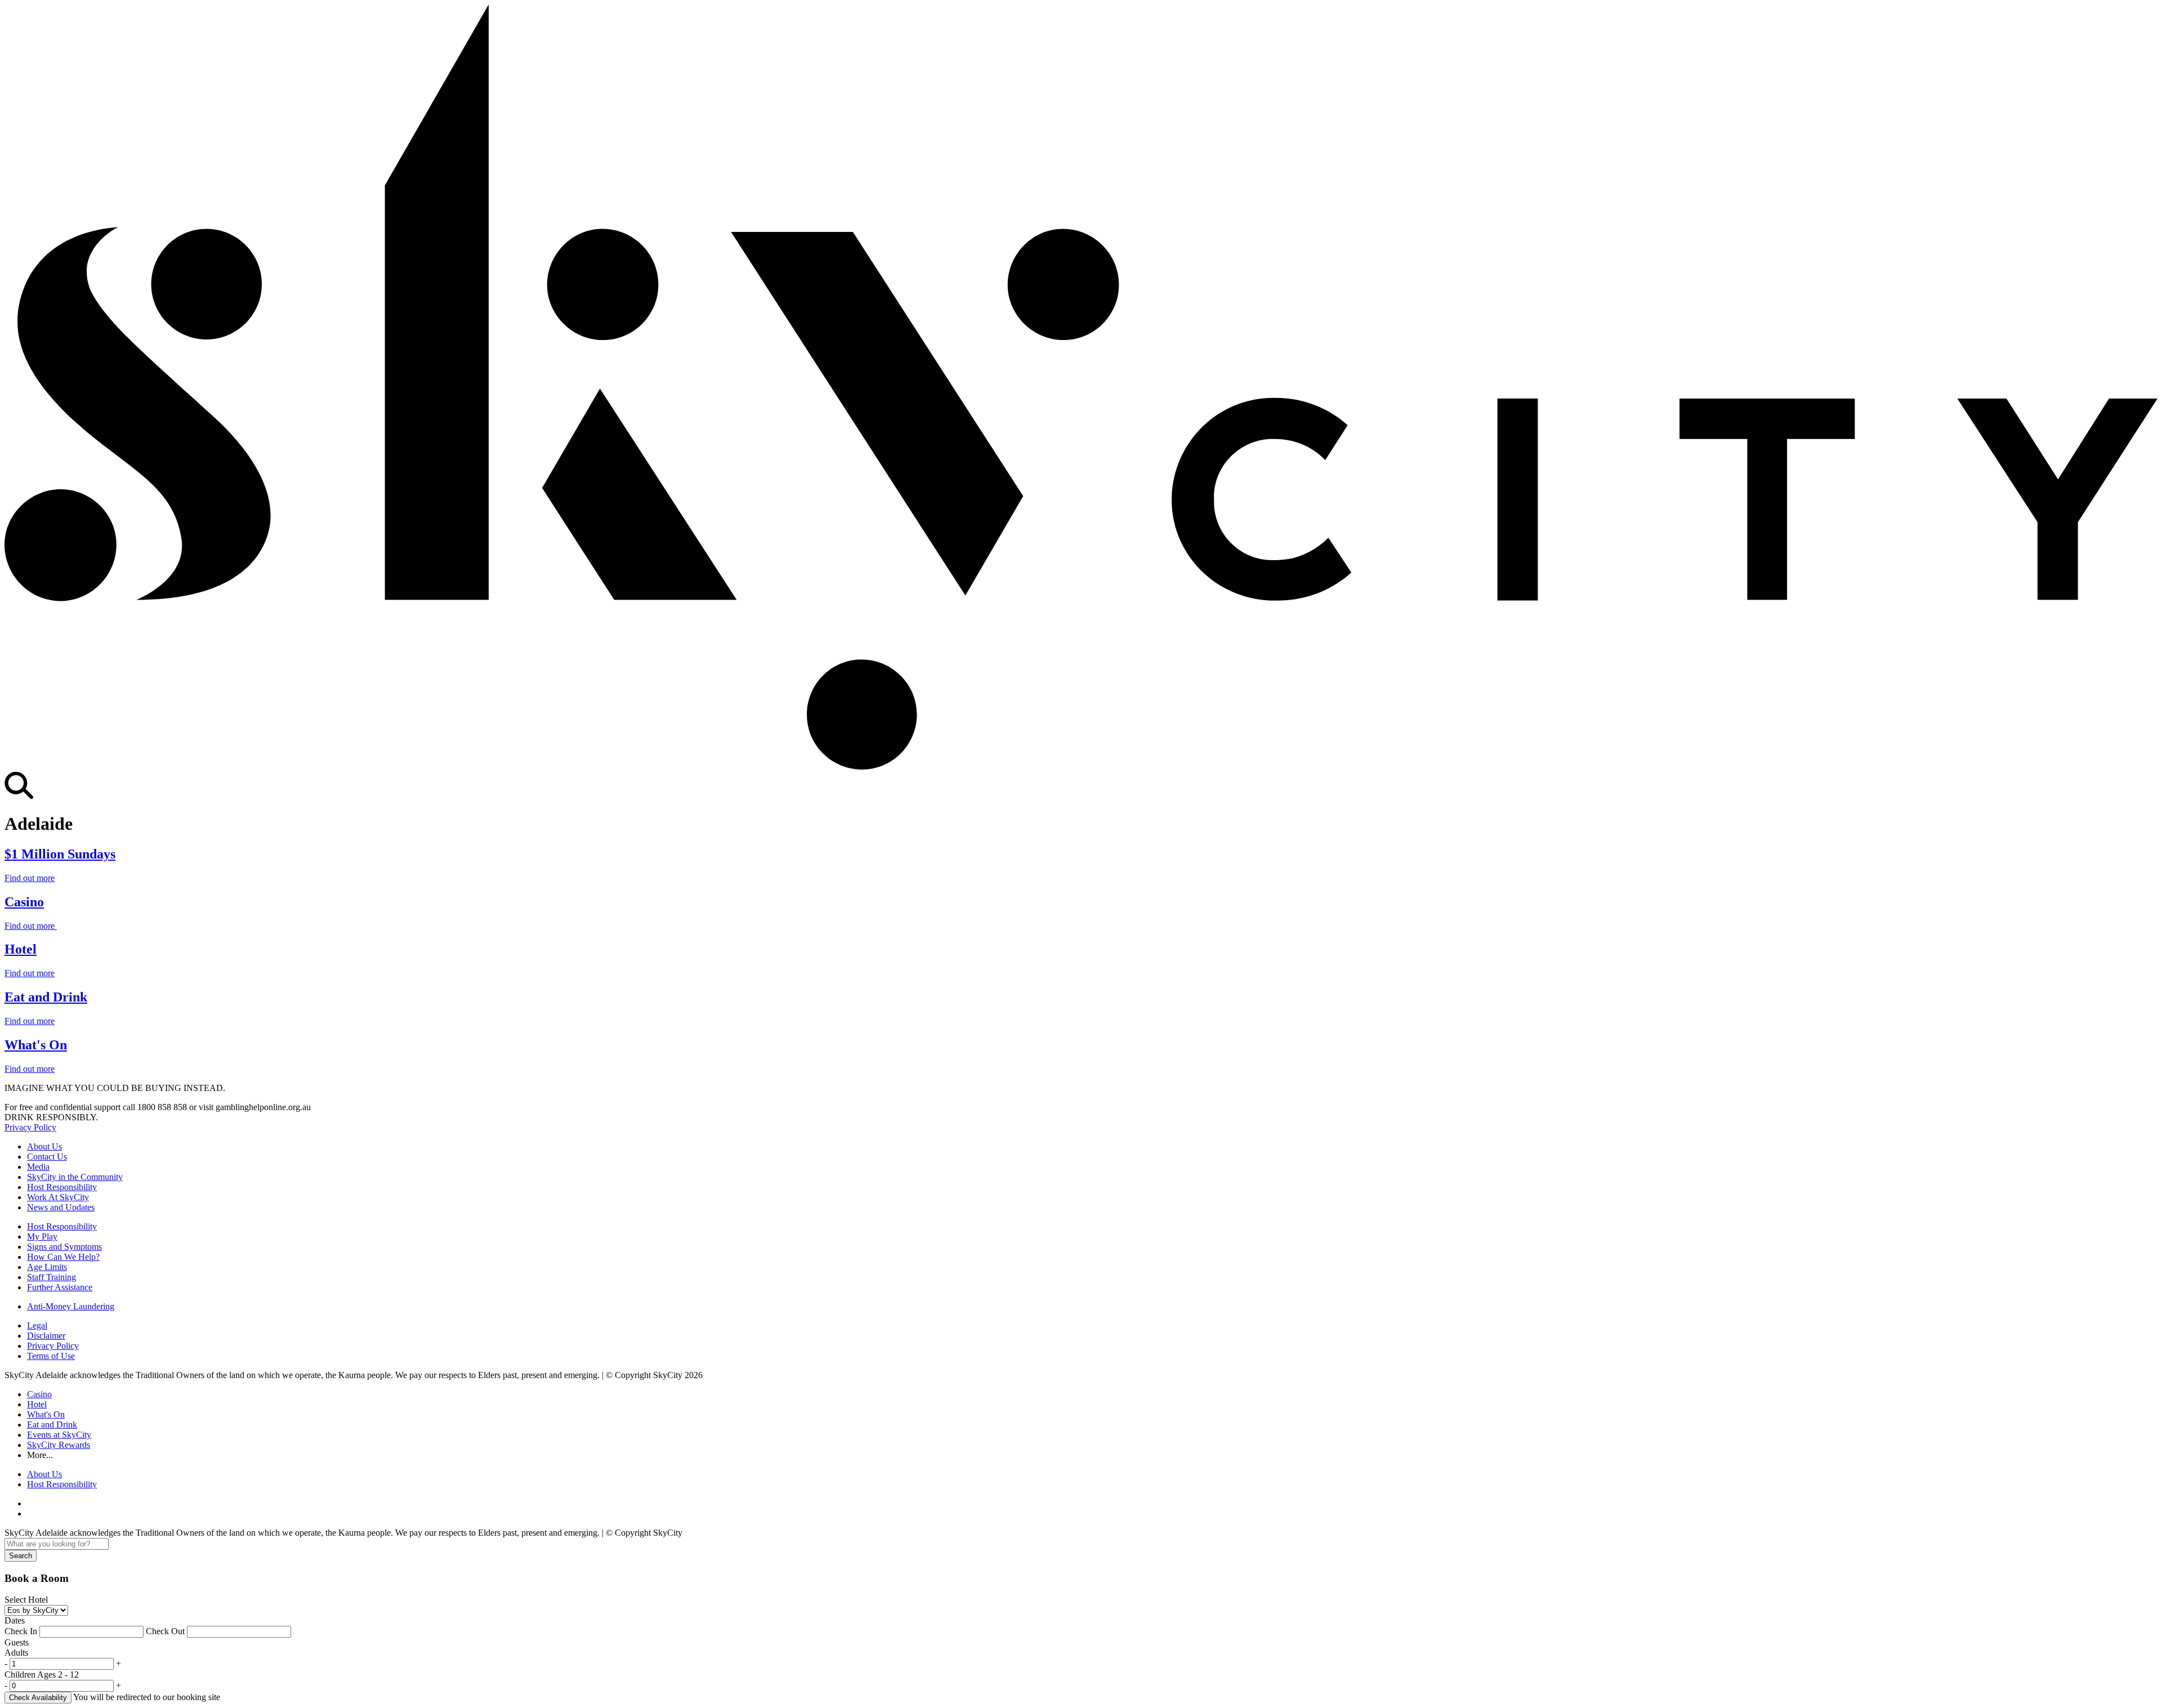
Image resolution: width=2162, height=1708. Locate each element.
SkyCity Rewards (59, 1445)
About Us (44, 1146)
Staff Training (52, 1277)
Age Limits (47, 1267)
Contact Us (47, 1157)
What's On (46, 1414)
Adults (16, 1653)
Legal (37, 1325)
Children (42, 1675)
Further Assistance (60, 1287)
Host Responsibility (62, 1187)
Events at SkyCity (59, 1435)
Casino (39, 1394)
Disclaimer (46, 1336)
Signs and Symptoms (64, 1247)
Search (21, 1556)
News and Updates (61, 1207)
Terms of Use (51, 1356)
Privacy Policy (30, 1127)
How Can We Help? (63, 1257)
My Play (42, 1237)
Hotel (37, 1404)
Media (38, 1167)
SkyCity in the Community (75, 1177)
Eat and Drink (52, 1425)
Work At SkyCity (58, 1197)
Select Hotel (26, 1600)
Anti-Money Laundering (71, 1306)
